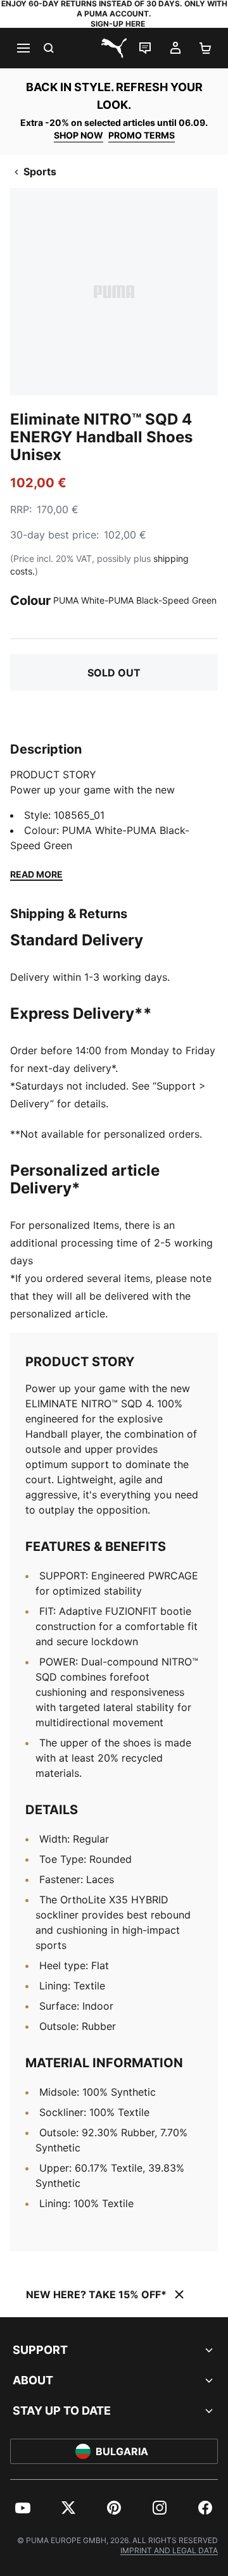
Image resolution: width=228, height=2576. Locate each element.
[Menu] (23, 48)
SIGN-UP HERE (118, 24)
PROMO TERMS (142, 135)
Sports (40, 171)
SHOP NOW (79, 135)
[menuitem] (23, 2508)
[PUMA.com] (114, 48)
